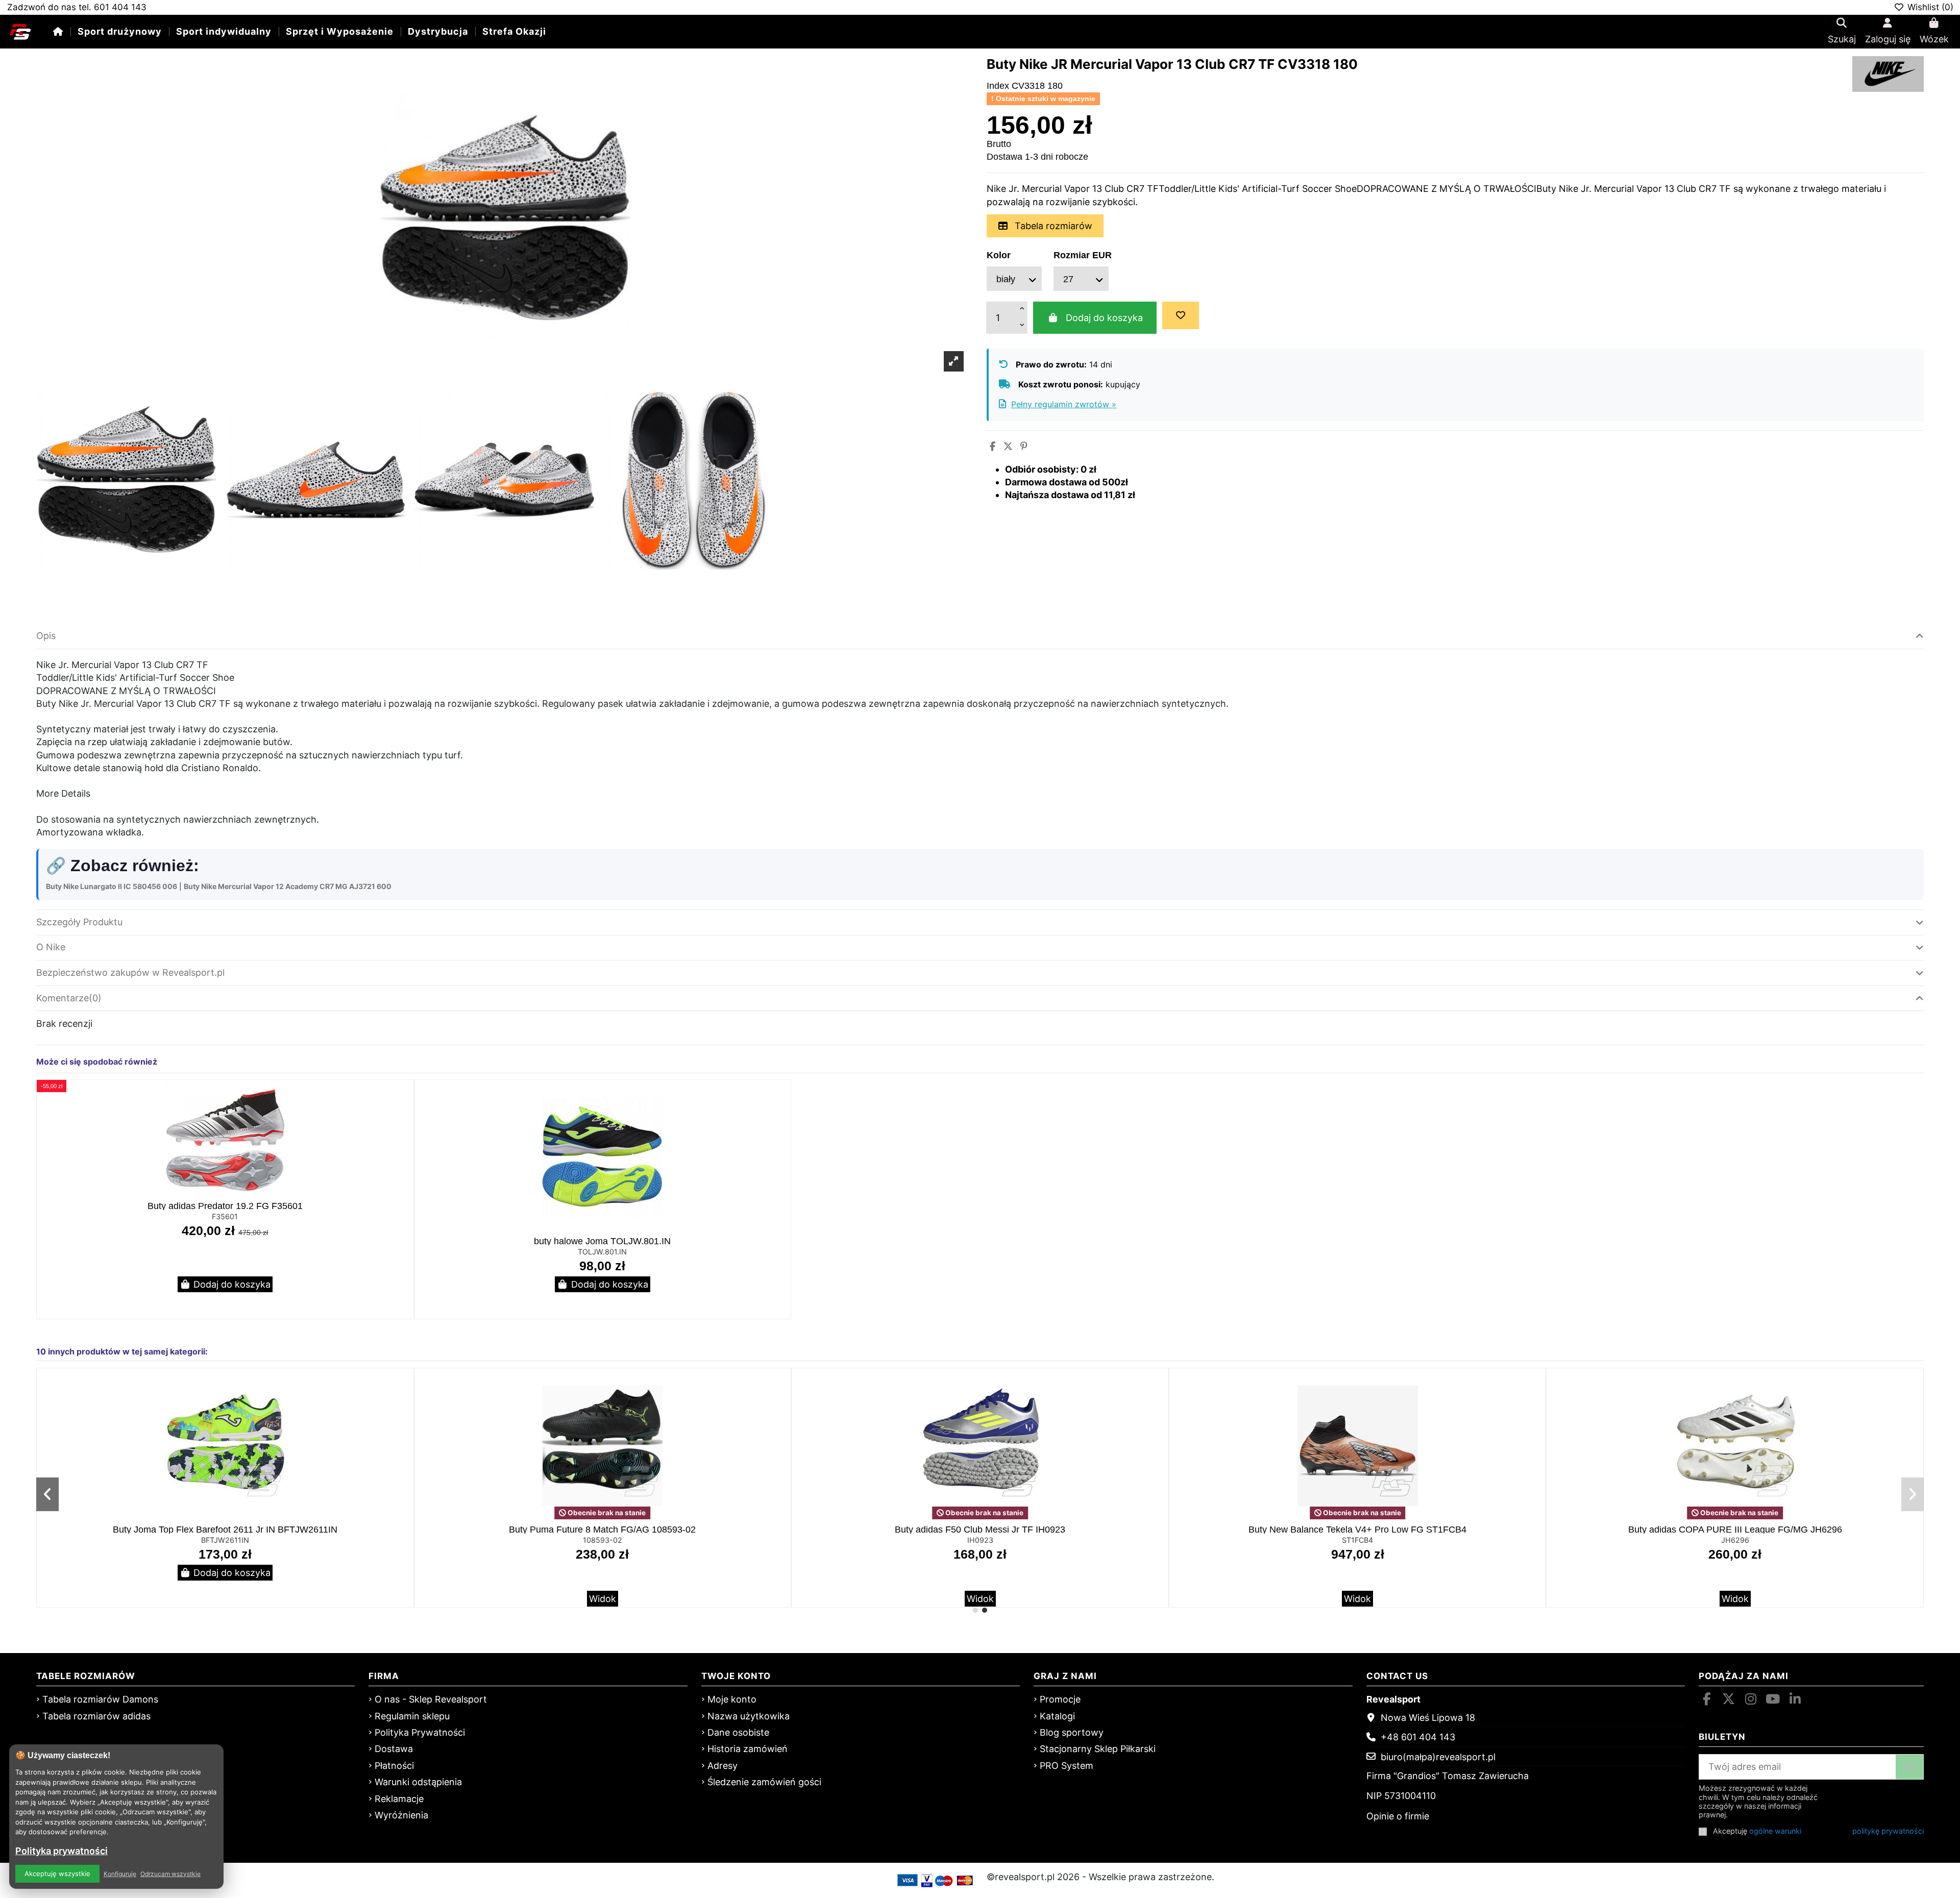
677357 (603, 1540)
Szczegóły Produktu (79, 922)
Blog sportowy (1072, 1732)
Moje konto (732, 1699)
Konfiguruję (120, 1874)
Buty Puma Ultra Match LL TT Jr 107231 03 (1358, 1530)
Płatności (394, 1766)
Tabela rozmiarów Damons (100, 1699)
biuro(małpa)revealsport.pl (1438, 1757)
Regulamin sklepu (412, 1716)
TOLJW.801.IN (602, 1252)
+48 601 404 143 (1418, 1737)
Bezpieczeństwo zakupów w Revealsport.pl (130, 972)
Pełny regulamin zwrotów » (1064, 404)
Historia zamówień (748, 1749)
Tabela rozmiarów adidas (96, 1716)
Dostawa (394, 1749)
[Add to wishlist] (1181, 315)
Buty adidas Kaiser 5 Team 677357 (603, 1530)
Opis (46, 636)
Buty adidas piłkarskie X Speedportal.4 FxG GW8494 (1735, 1530)
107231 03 (1357, 1540)
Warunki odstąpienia (418, 1782)
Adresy (722, 1766)
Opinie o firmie (1398, 1816)
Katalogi (1057, 1716)
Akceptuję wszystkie (57, 1874)
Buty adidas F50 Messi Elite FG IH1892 (225, 1530)
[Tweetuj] (1008, 446)
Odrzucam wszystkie (170, 1874)
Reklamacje (399, 1799)
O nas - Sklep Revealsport (431, 1699)
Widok (225, 1599)
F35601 (225, 1216)
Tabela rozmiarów (1052, 226)
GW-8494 (1735, 1540)
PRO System (1067, 1766)
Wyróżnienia (401, 1815)
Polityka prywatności (62, 1851)
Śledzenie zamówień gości (764, 1782)
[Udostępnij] (993, 446)
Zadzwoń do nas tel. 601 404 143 (77, 7)
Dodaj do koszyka (1104, 318)
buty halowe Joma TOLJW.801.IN (602, 1241)
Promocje (1060, 1699)
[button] (975, 1610)
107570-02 (980, 1540)
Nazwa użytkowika (749, 1716)
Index (998, 86)
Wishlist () (1929, 7)
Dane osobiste (738, 1732)
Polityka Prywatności (420, 1732)
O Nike (51, 947)
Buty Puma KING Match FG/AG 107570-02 (980, 1530)
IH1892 (225, 1540)
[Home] (58, 31)
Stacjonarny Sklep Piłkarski (1098, 1749)
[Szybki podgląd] (404, 1118)
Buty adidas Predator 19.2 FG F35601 (225, 1206)
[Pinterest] (1024, 446)
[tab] (980, 637)
